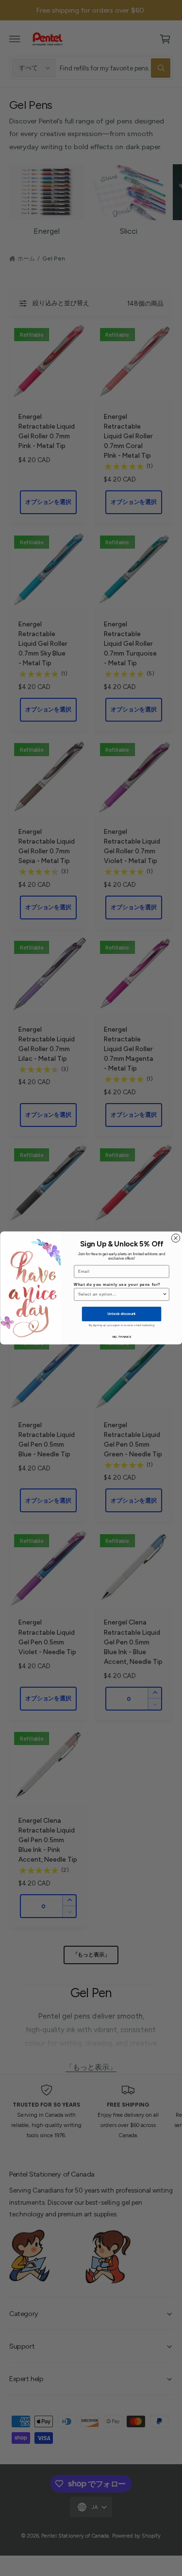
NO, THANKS (121, 1337)
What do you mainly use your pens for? (117, 1284)
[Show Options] (165, 1294)
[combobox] (120, 1294)
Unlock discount (122, 1314)
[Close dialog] (175, 1238)
